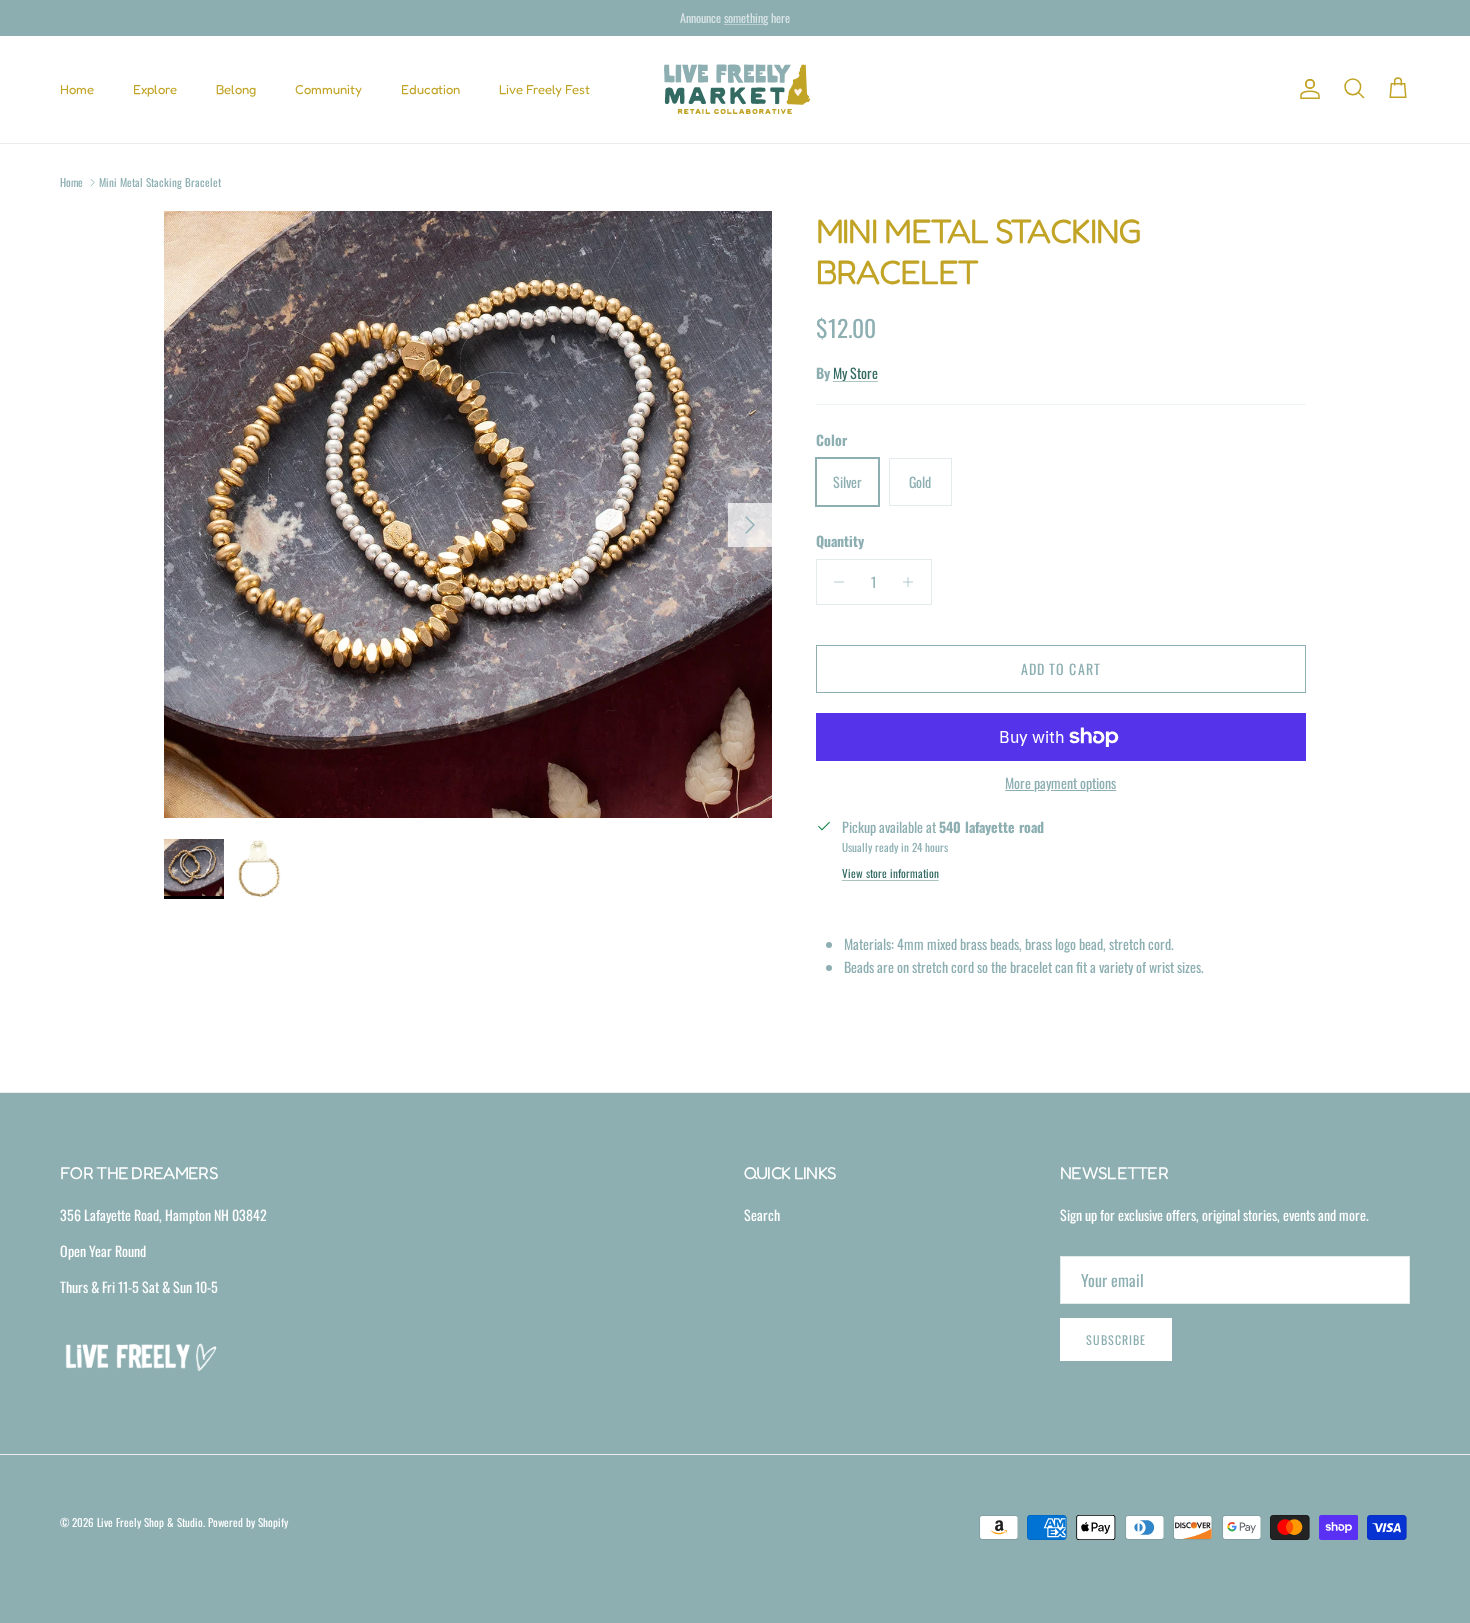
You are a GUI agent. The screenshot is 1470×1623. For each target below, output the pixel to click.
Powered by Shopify (248, 1522)
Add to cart (1061, 668)
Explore (155, 89)
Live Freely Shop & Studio (150, 1522)
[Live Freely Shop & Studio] (735, 89)
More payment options (1060, 783)
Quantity (840, 541)
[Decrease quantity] (834, 582)
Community (328, 89)
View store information (890, 873)
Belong (236, 89)
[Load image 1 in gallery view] (468, 515)
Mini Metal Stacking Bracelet (160, 182)
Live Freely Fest (544, 89)
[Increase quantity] (913, 582)
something (746, 22)
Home (77, 89)
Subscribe (1116, 1339)
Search (762, 1214)
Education (430, 89)
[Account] (1306, 89)
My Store (855, 372)
